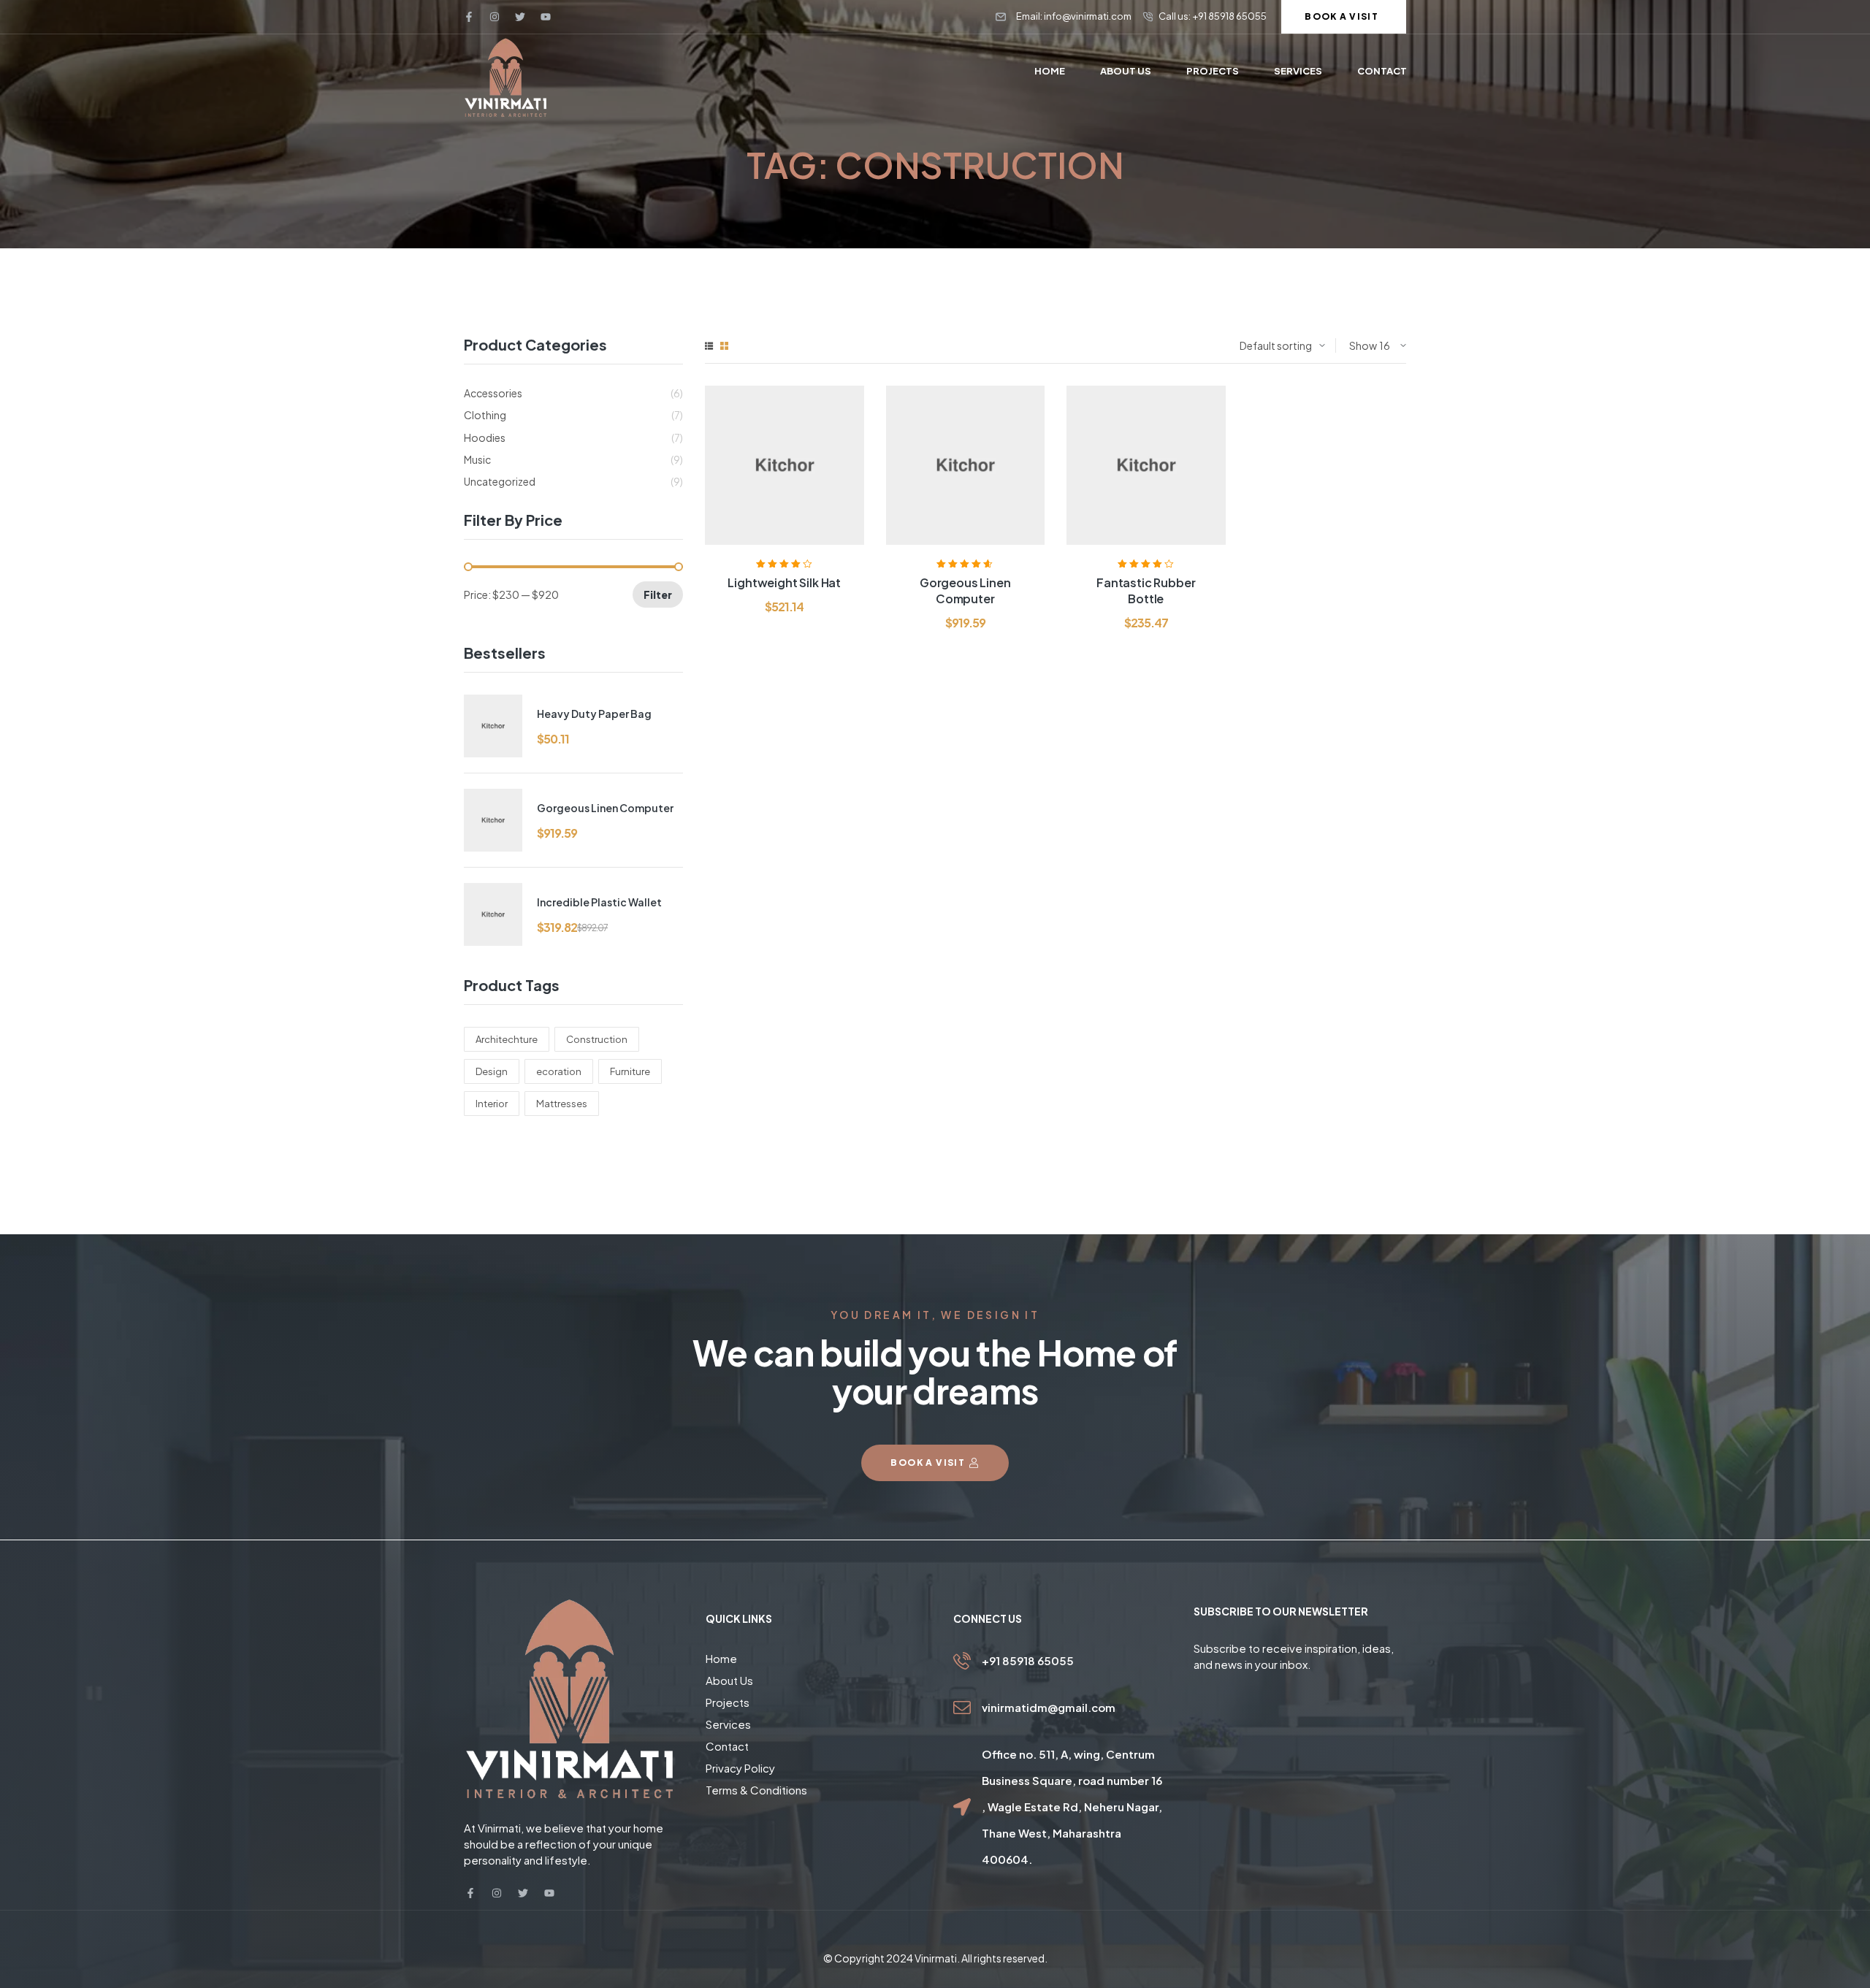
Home (721, 1658)
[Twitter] (520, 17)
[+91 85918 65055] (962, 1661)
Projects (728, 1702)
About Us (729, 1680)
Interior (492, 1104)
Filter (658, 595)
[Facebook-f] (469, 17)
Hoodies (485, 437)
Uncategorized (500, 481)
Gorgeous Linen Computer (965, 590)
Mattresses (562, 1104)
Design (492, 1071)
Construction (597, 1039)
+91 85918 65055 (1028, 1660)
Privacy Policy (740, 1768)
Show (1363, 345)
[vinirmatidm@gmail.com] (962, 1708)
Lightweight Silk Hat (784, 582)
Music (477, 459)
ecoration (559, 1071)
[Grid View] (724, 346)
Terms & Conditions (756, 1790)
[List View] (709, 346)
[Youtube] (546, 17)
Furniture (630, 1071)
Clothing (485, 415)
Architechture (507, 1039)
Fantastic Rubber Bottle (1146, 590)
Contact (727, 1746)
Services (728, 1724)
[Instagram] (495, 17)
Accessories (493, 393)
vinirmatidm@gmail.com (1049, 1707)
